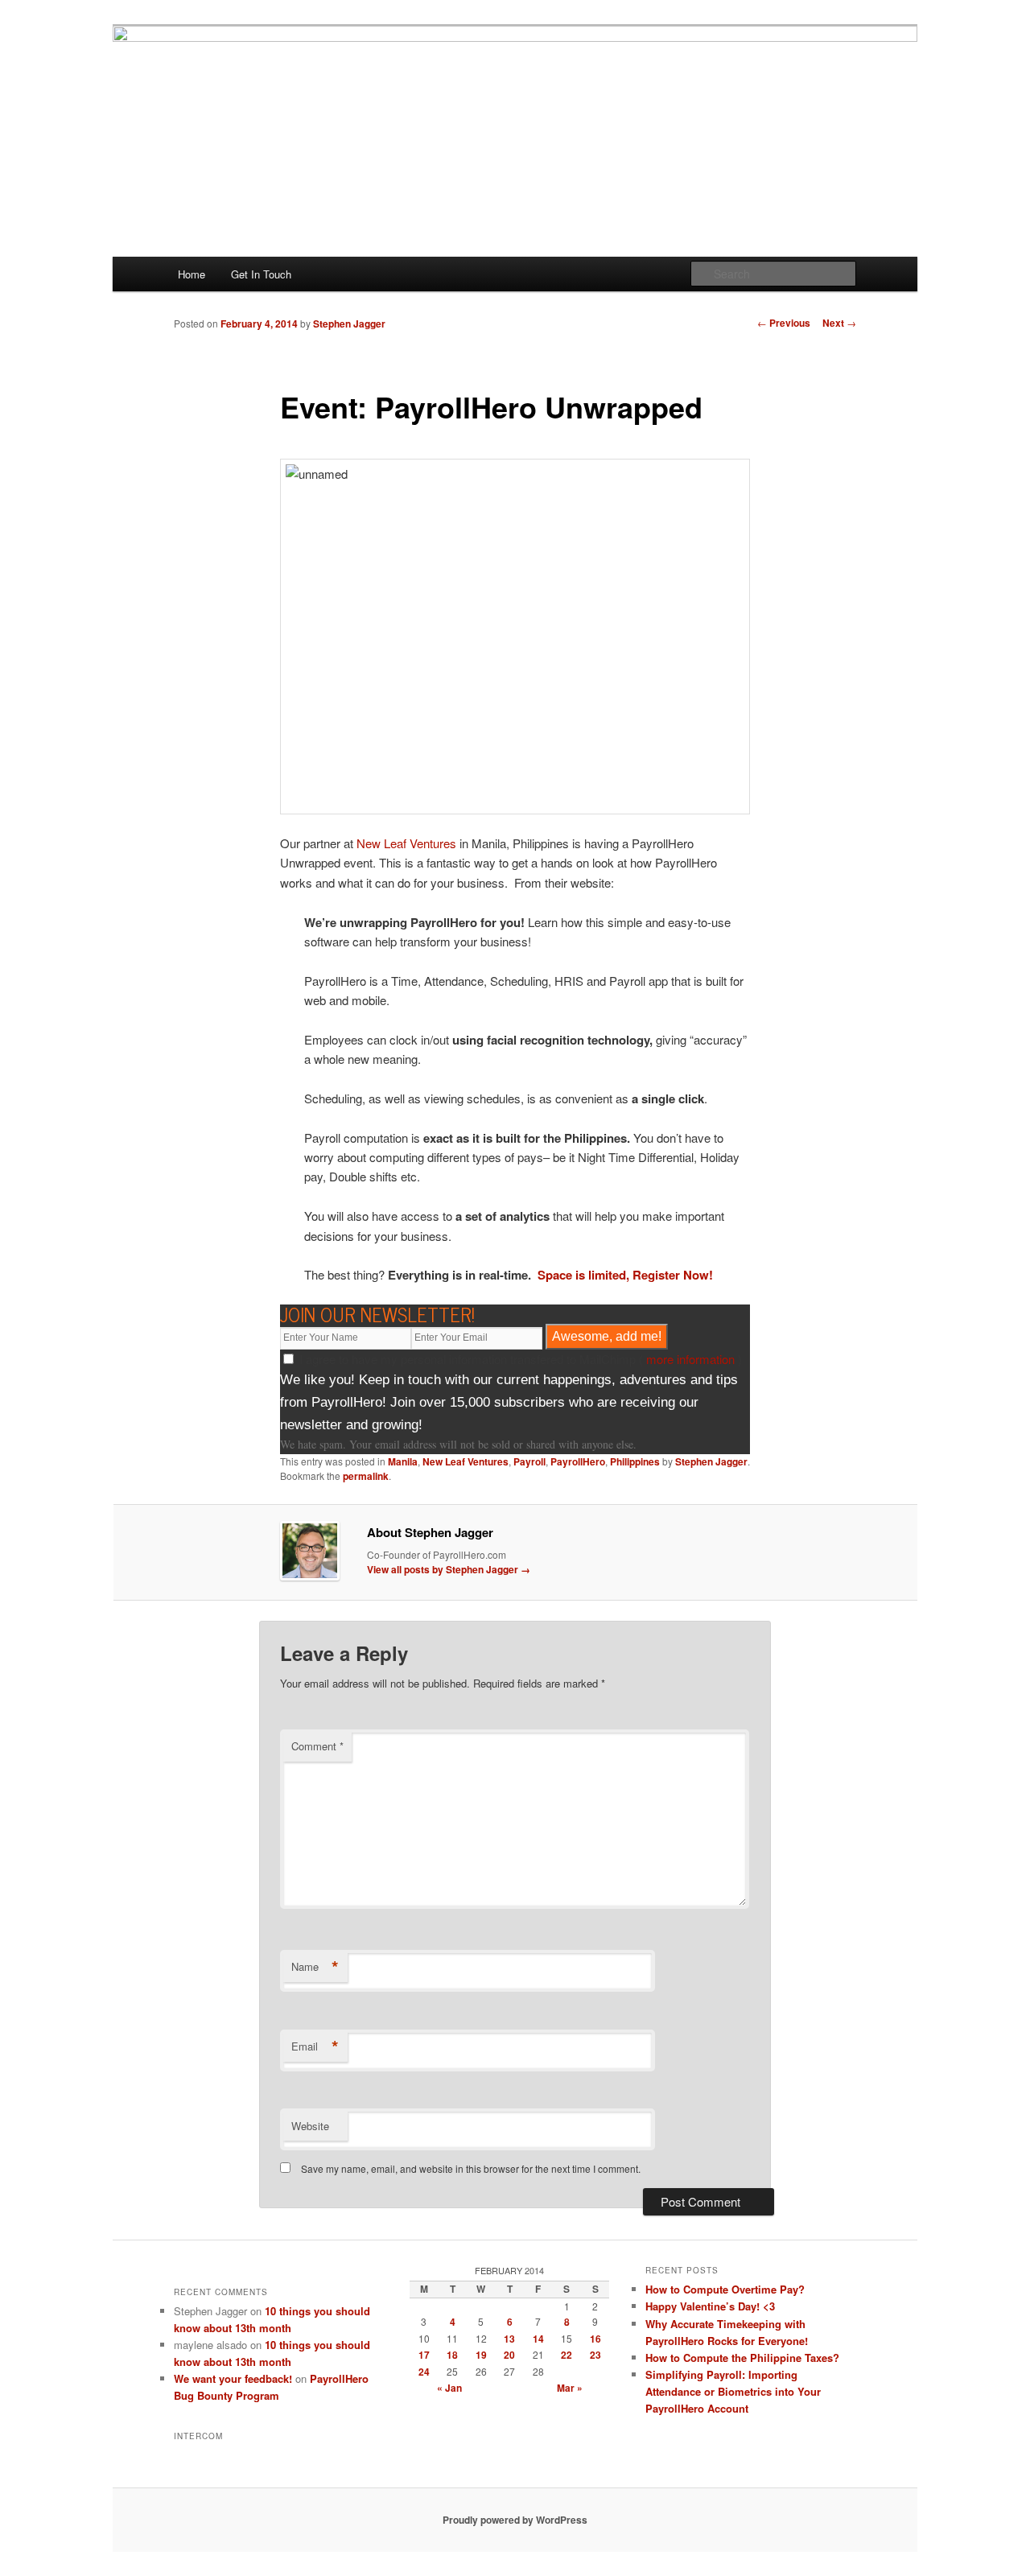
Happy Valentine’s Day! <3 (710, 2306)
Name (315, 1967)
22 (566, 2355)
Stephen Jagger (349, 324)
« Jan (449, 2388)
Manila (403, 1461)
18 (452, 2355)
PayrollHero (578, 1461)
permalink (366, 1476)
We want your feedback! (233, 2378)
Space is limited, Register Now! (625, 1275)
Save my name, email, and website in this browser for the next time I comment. (471, 2168)
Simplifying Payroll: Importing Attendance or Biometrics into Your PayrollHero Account (733, 2391)
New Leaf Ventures (406, 843)
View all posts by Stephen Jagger (449, 1569)
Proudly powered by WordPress (515, 2520)
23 (595, 2355)
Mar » (570, 2388)
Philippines (635, 1461)
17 (424, 2355)
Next (839, 323)
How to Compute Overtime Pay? (725, 2289)
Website (310, 2126)
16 (595, 2339)
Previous (784, 323)
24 (424, 2372)
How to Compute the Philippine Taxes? (742, 2358)
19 (481, 2355)
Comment (317, 1746)
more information (690, 1359)
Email (315, 2046)
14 (538, 2339)
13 (509, 2339)
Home (192, 274)
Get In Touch (261, 274)
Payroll (529, 1461)
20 (509, 2355)
